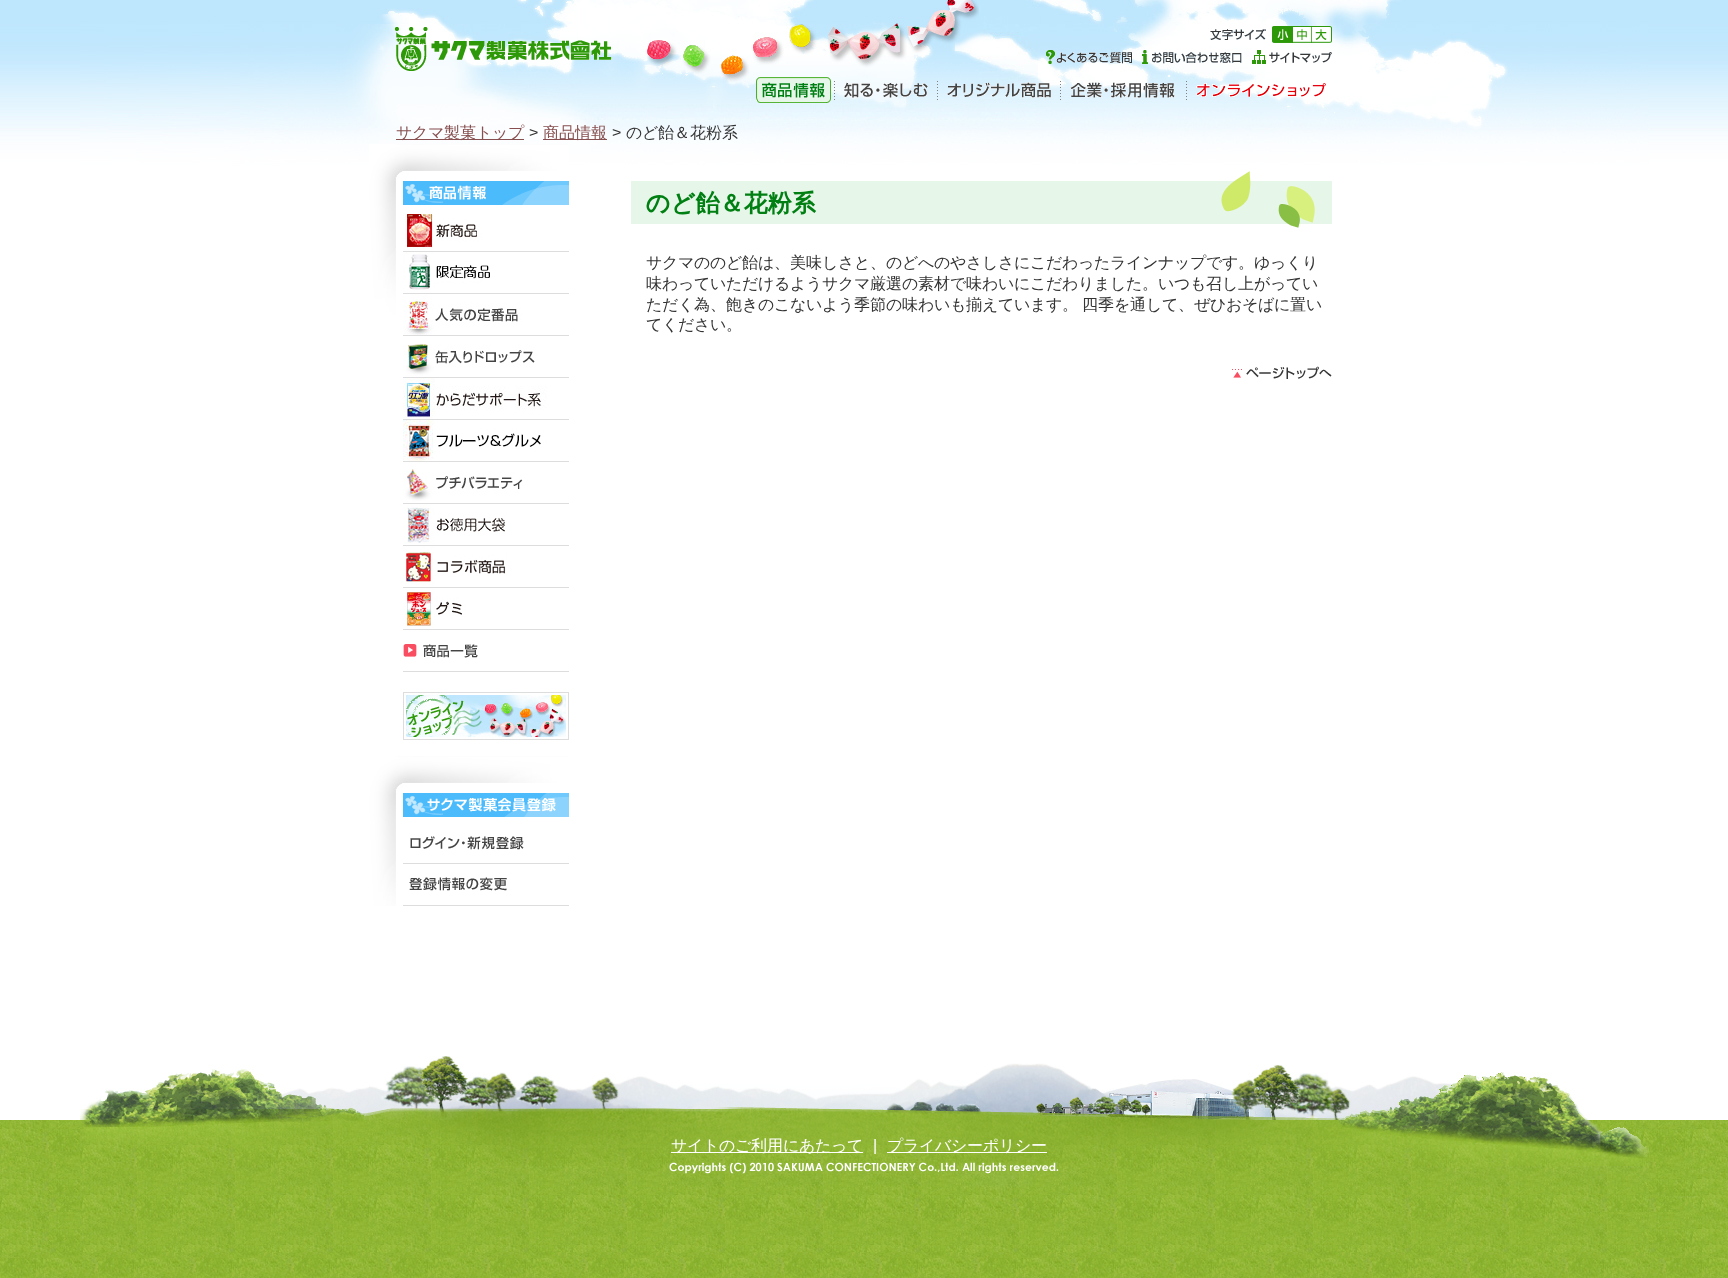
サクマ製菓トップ (460, 132)
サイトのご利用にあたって (767, 1145)
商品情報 (575, 132)
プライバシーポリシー (967, 1145)
